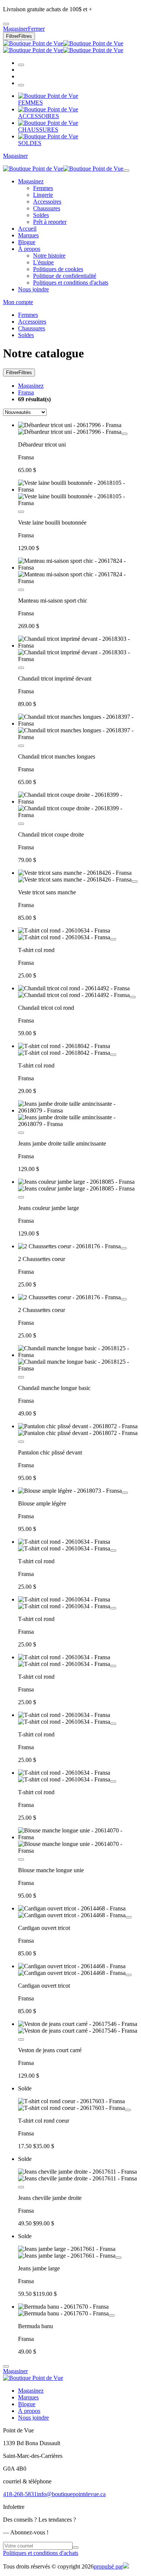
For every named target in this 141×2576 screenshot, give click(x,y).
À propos (29, 249)
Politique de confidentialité (65, 276)
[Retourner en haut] (6, 2366)
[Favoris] (124, 434)
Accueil (27, 229)
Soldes (41, 215)
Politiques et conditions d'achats (71, 283)
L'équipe (43, 262)
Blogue (27, 242)
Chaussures (47, 208)
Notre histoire (49, 256)
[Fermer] (126, 171)
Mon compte (18, 302)
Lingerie (43, 195)
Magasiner (15, 156)
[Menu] (21, 85)
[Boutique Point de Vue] (63, 47)
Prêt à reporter (50, 222)
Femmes (43, 188)
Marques (28, 235)
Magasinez (31, 181)
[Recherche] (21, 65)
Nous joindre (33, 289)
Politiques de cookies (58, 269)
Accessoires (47, 202)
